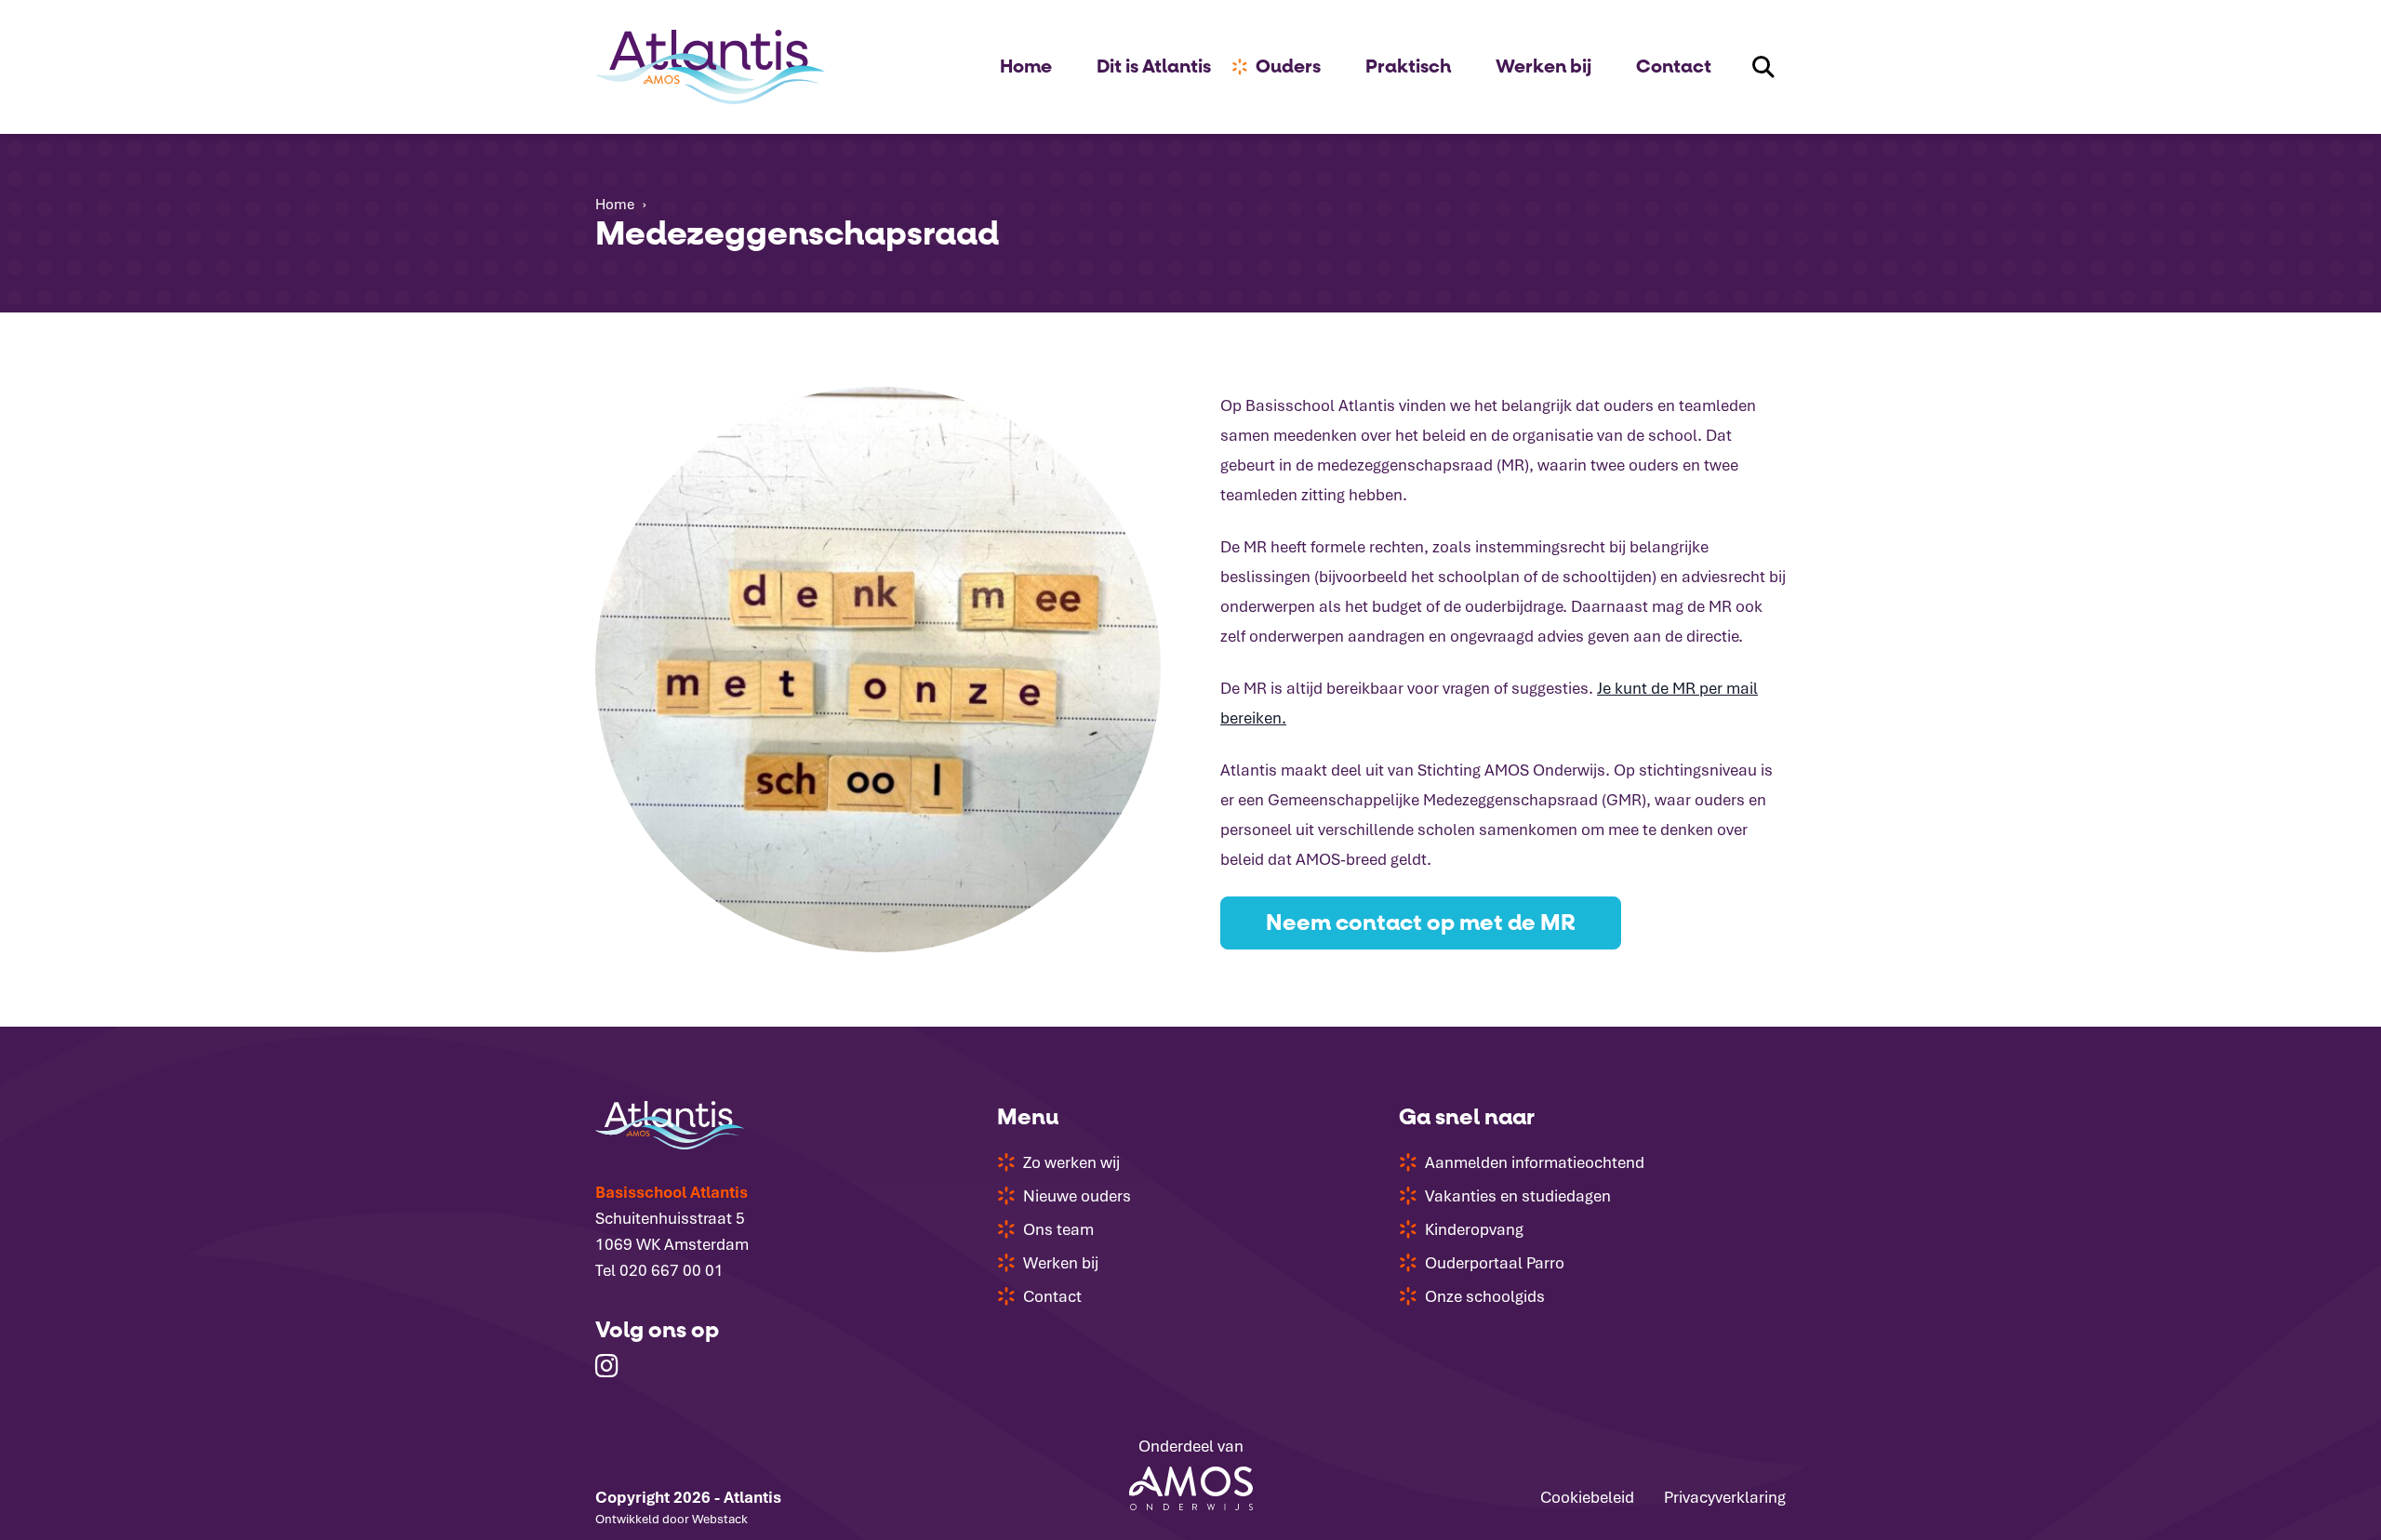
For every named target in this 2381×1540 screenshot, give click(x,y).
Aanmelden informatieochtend (1535, 1162)
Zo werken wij (1071, 1162)
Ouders (1288, 67)
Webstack (720, 1519)
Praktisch (1408, 67)
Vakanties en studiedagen (1518, 1196)
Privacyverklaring (1725, 1497)
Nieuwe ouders (1077, 1196)
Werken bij (1543, 67)
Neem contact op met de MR (1421, 923)
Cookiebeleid (1587, 1497)
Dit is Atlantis (1154, 67)
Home (1026, 67)
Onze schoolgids (1485, 1296)
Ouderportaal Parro (1495, 1263)
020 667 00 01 (672, 1270)
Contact (1674, 67)
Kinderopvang (1474, 1229)
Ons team (1058, 1229)
